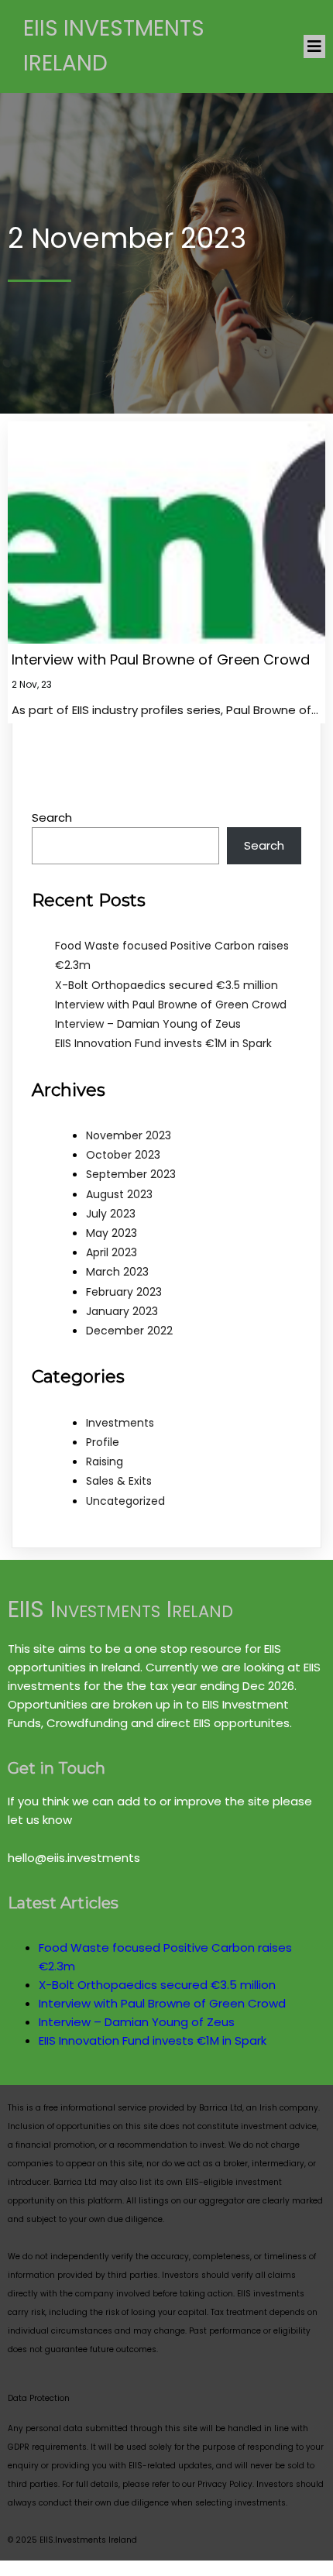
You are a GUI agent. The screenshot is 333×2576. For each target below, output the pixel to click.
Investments (120, 1423)
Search (52, 817)
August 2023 (119, 1194)
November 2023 (129, 1135)
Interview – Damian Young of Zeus (148, 1024)
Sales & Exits (119, 1481)
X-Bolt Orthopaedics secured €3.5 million (166, 985)
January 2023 (122, 1311)
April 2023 (112, 1252)
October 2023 (123, 1155)
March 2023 (117, 1272)
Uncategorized (125, 1501)
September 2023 (131, 1174)
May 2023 (112, 1233)
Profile (103, 1442)
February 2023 (124, 1292)
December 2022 (129, 1331)
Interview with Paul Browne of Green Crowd (171, 1005)
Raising (105, 1461)
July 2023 (111, 1214)
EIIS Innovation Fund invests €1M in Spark (163, 1043)
